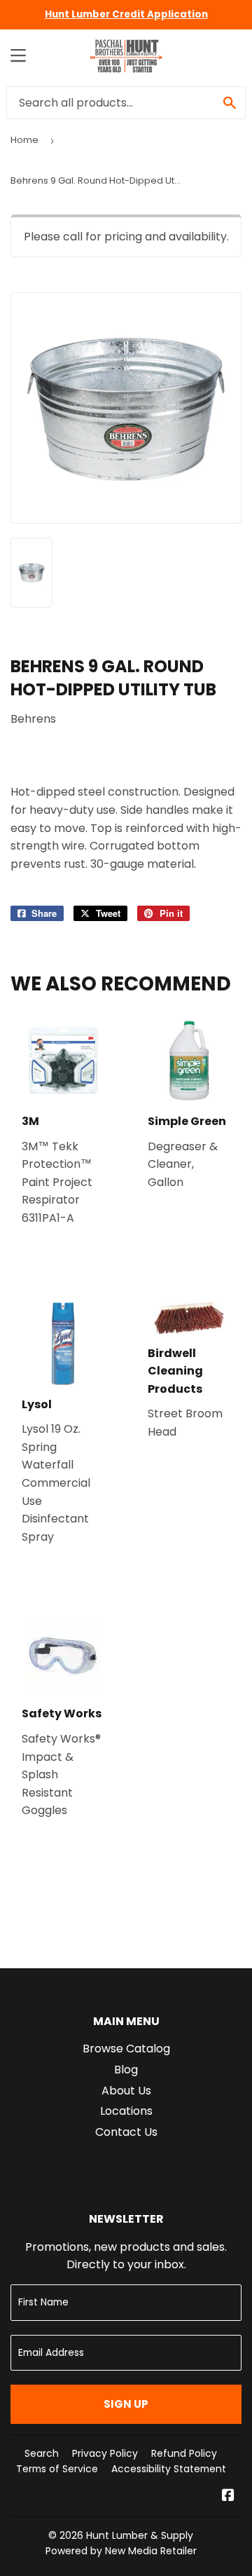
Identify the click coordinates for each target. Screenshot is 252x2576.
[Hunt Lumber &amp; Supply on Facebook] (228, 2496)
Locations (126, 2111)
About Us (126, 2091)
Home (24, 140)
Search (42, 2453)
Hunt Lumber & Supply (140, 2535)
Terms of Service (57, 2469)
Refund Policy (184, 2453)
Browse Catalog (126, 2049)
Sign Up (126, 2404)
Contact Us (126, 2132)
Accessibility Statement (169, 2469)
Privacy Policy (105, 2453)
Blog (126, 2070)
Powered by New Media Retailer (121, 2551)
